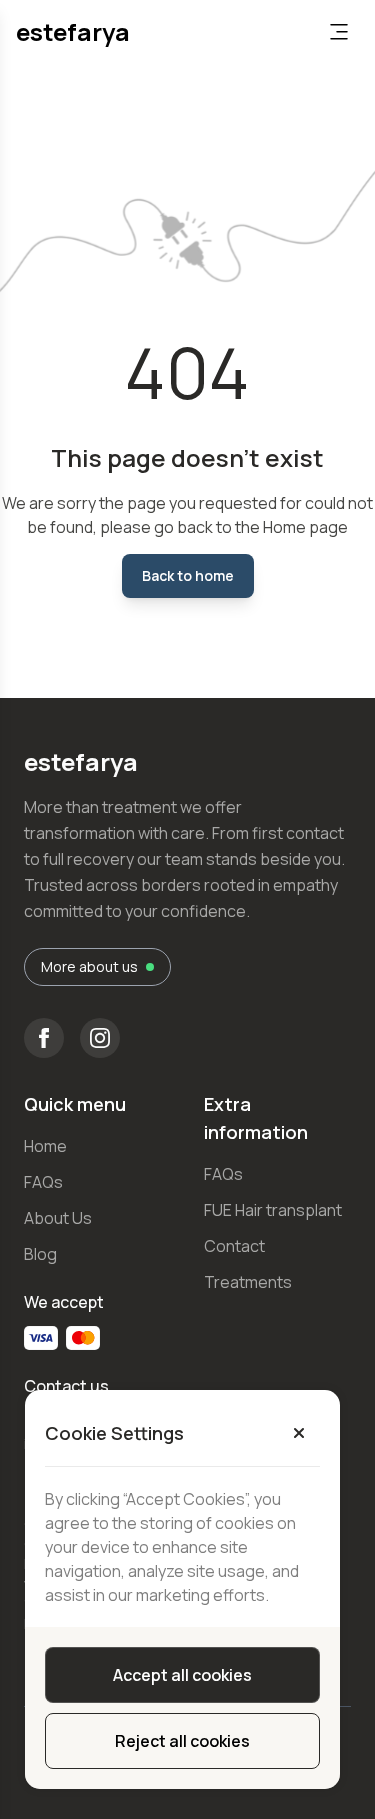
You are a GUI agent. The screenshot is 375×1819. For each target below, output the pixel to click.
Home (45, 1146)
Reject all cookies (182, 1741)
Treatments (248, 1282)
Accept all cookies (182, 1675)
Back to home (188, 575)
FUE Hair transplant (273, 1210)
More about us (89, 966)
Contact (234, 1246)
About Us (58, 1218)
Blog (40, 1254)
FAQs (43, 1182)
